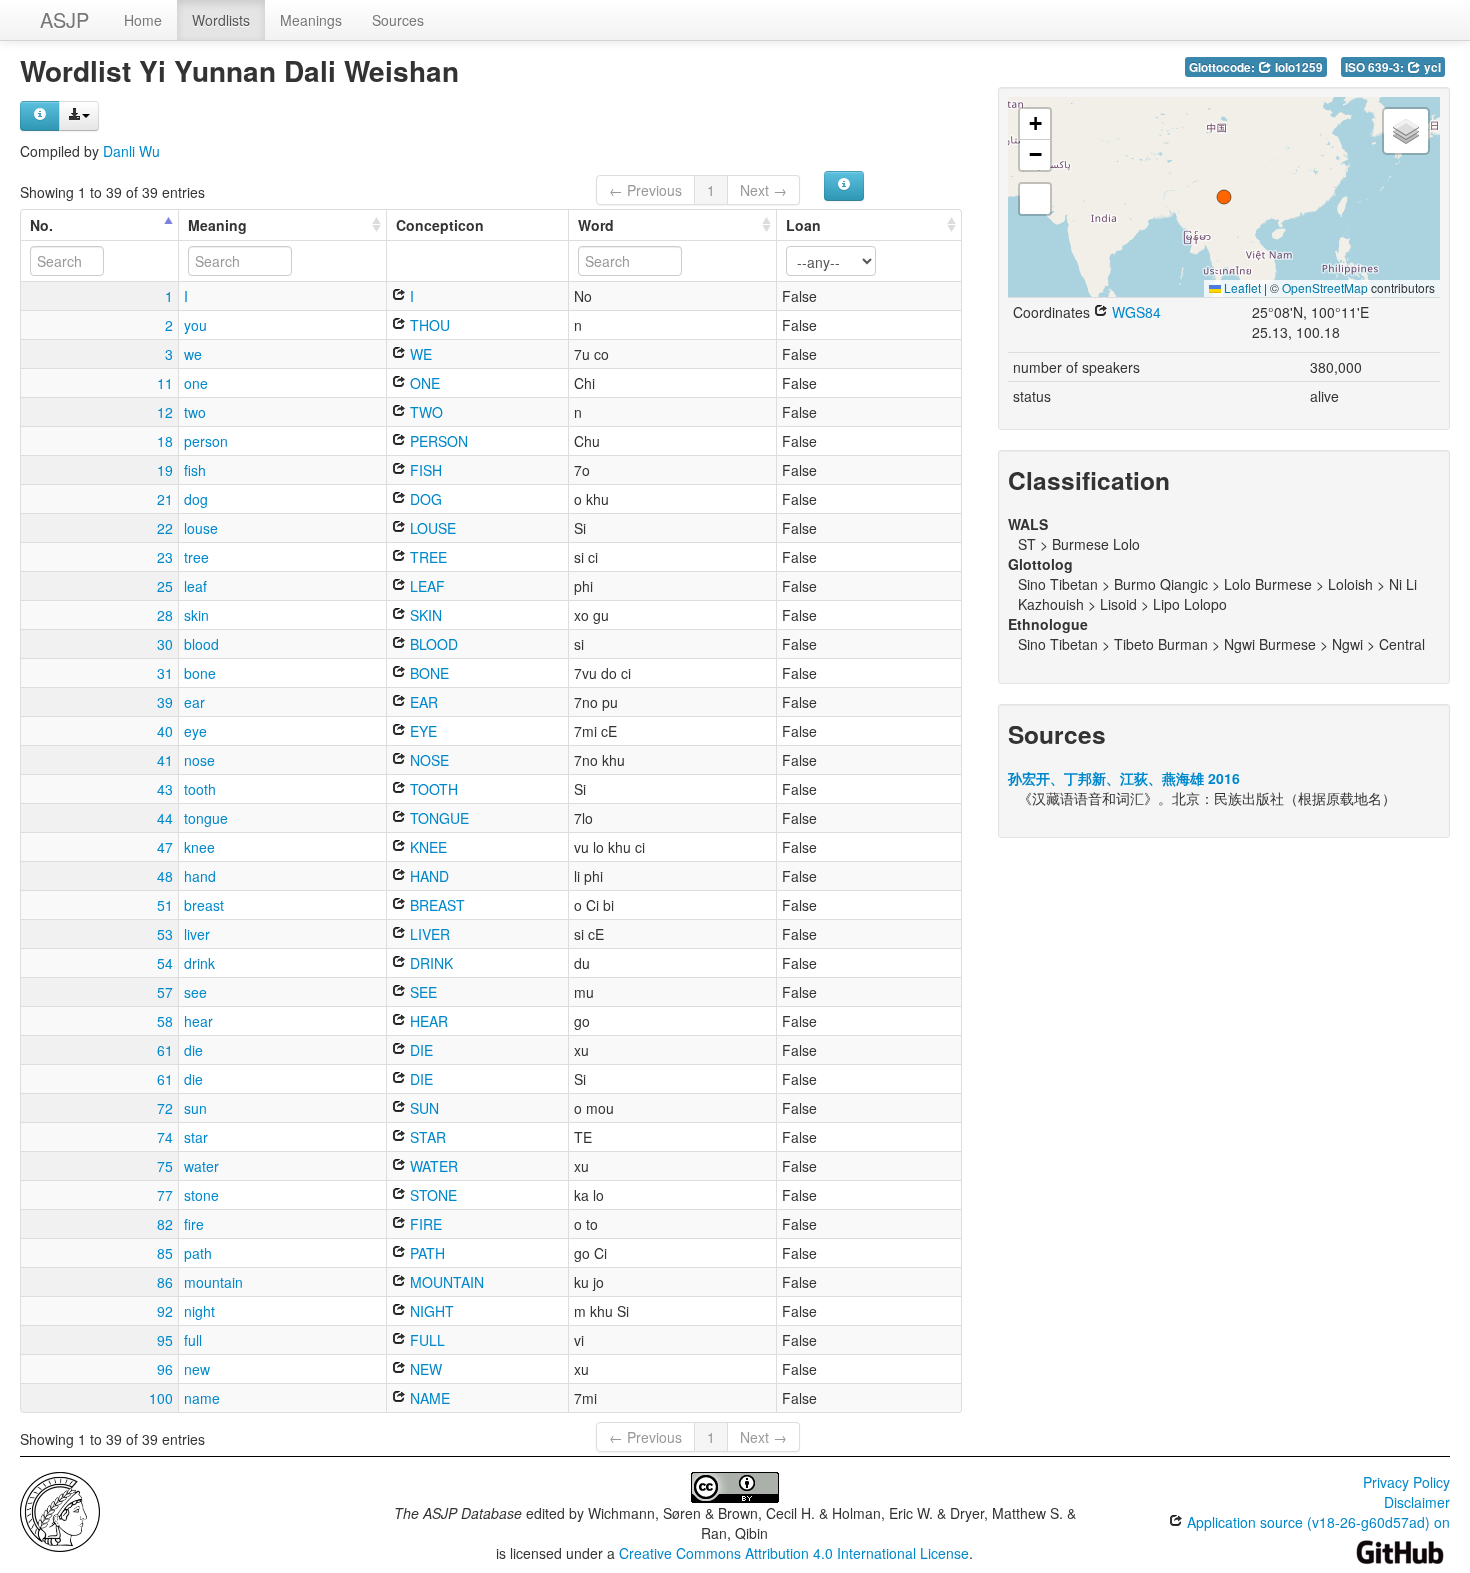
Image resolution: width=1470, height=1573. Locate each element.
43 (165, 789)
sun (195, 1108)
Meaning (217, 225)
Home (143, 20)
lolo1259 (1297, 67)
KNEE (426, 847)
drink (199, 963)
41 (165, 760)
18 (165, 441)
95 (165, 1340)
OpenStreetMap (1325, 287)
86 (165, 1282)
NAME (428, 1398)
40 (165, 731)
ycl (1431, 67)
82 (165, 1224)
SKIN (424, 615)
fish (195, 470)
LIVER (428, 934)
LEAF (425, 586)
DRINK (429, 963)
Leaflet (1241, 287)
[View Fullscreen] (1035, 199)
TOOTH (432, 789)
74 (165, 1137)
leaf (195, 586)
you (195, 325)
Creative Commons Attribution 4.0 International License (794, 1553)
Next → (763, 190)
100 (161, 1398)
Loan (803, 225)
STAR (426, 1137)
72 (165, 1108)
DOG (424, 499)
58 (165, 1021)
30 (165, 644)
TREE (426, 557)
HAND (427, 876)
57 (165, 992)
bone (200, 673)
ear (194, 702)
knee (199, 847)
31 (165, 673)
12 (165, 412)
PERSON (437, 441)
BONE (427, 673)
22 (165, 528)
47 (165, 847)
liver (197, 934)
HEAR (427, 1021)
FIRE (424, 1224)
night (199, 1311)
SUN (422, 1108)
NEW (424, 1369)
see (195, 992)
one (196, 383)
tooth (200, 789)
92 (165, 1311)
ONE (423, 383)
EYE (421, 731)
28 (165, 615)
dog (196, 499)
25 (165, 586)
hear (198, 1021)
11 (165, 383)
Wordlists (221, 20)
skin (196, 615)
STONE (431, 1195)
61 (165, 1050)
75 (165, 1166)
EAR (422, 702)
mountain (213, 1282)
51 (165, 905)
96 (165, 1369)
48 (165, 876)
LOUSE (431, 528)
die (193, 1050)
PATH (425, 1253)
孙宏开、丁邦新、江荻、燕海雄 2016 (1124, 778)
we (193, 354)
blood (201, 644)
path (198, 1253)
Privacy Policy (1406, 1482)
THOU (428, 325)
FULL (425, 1340)
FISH (424, 470)
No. (41, 225)
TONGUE (437, 818)
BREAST (435, 905)
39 (165, 702)
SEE (421, 992)
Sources (398, 20)
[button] (1224, 197)
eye (195, 731)
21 (165, 499)
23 (165, 557)
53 (165, 934)
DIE (419, 1050)
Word (596, 225)
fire (194, 1224)
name (202, 1398)
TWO (424, 412)
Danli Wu (131, 151)
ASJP (64, 19)
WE (419, 354)
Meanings (311, 20)
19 (165, 470)
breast (204, 905)
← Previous (645, 190)
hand (200, 876)
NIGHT (430, 1311)
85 (165, 1253)
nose (199, 760)
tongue (206, 818)
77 (165, 1195)
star (196, 1137)
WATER (432, 1166)
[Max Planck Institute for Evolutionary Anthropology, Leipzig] (60, 1510)
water (201, 1166)
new (197, 1369)
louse (201, 528)
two (195, 412)
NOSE (427, 760)
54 (165, 963)
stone (201, 1195)
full (193, 1340)
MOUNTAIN (445, 1282)
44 (165, 818)
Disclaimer (1417, 1502)
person (206, 441)
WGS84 (1134, 312)
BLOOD (432, 644)
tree (196, 557)
